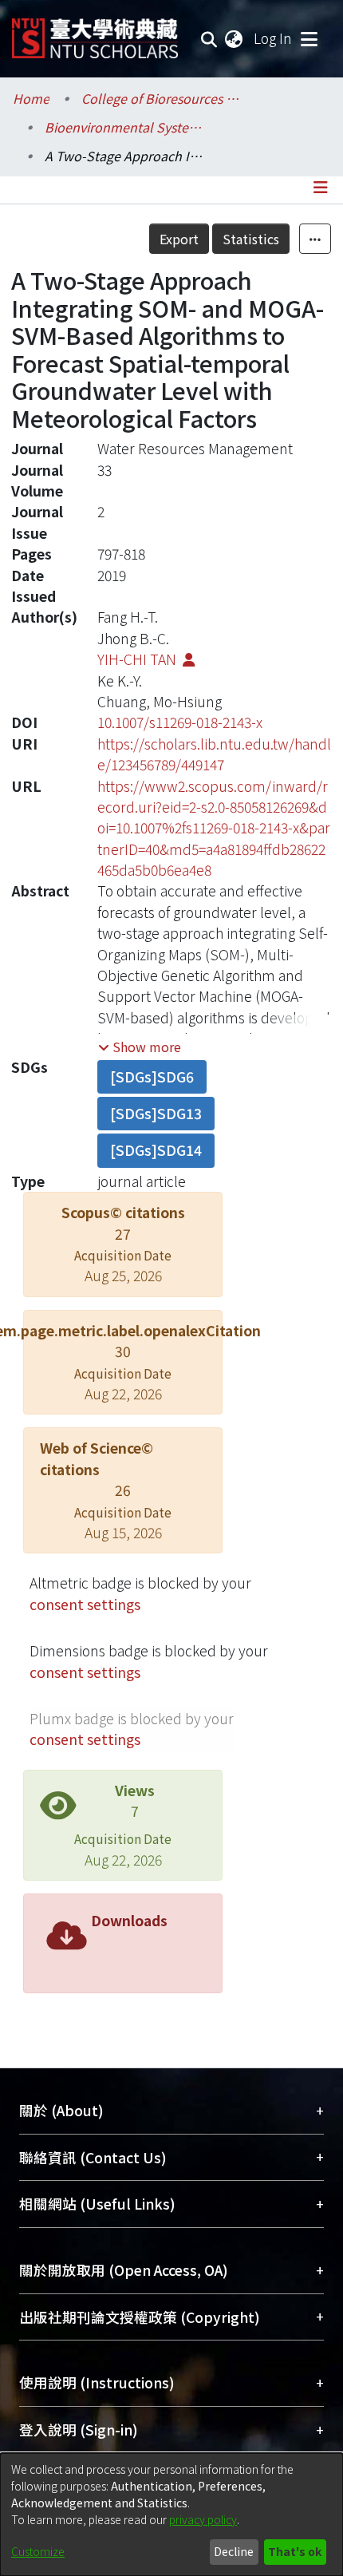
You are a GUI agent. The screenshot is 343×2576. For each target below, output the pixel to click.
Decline (234, 2551)
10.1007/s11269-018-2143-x (180, 722)
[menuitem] (235, 38)
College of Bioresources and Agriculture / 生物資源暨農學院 (161, 98)
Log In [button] (274, 38)
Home (31, 98)
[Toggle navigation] (309, 38)
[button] (140, 1047)
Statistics (251, 239)
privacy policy (203, 2519)
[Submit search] (209, 38)
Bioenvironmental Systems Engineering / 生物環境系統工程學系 (124, 127)
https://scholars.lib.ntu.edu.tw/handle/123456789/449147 (214, 754)
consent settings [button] (85, 1604)
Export (179, 239)
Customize (38, 2551)
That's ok (295, 2551)
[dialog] (171, 2515)
